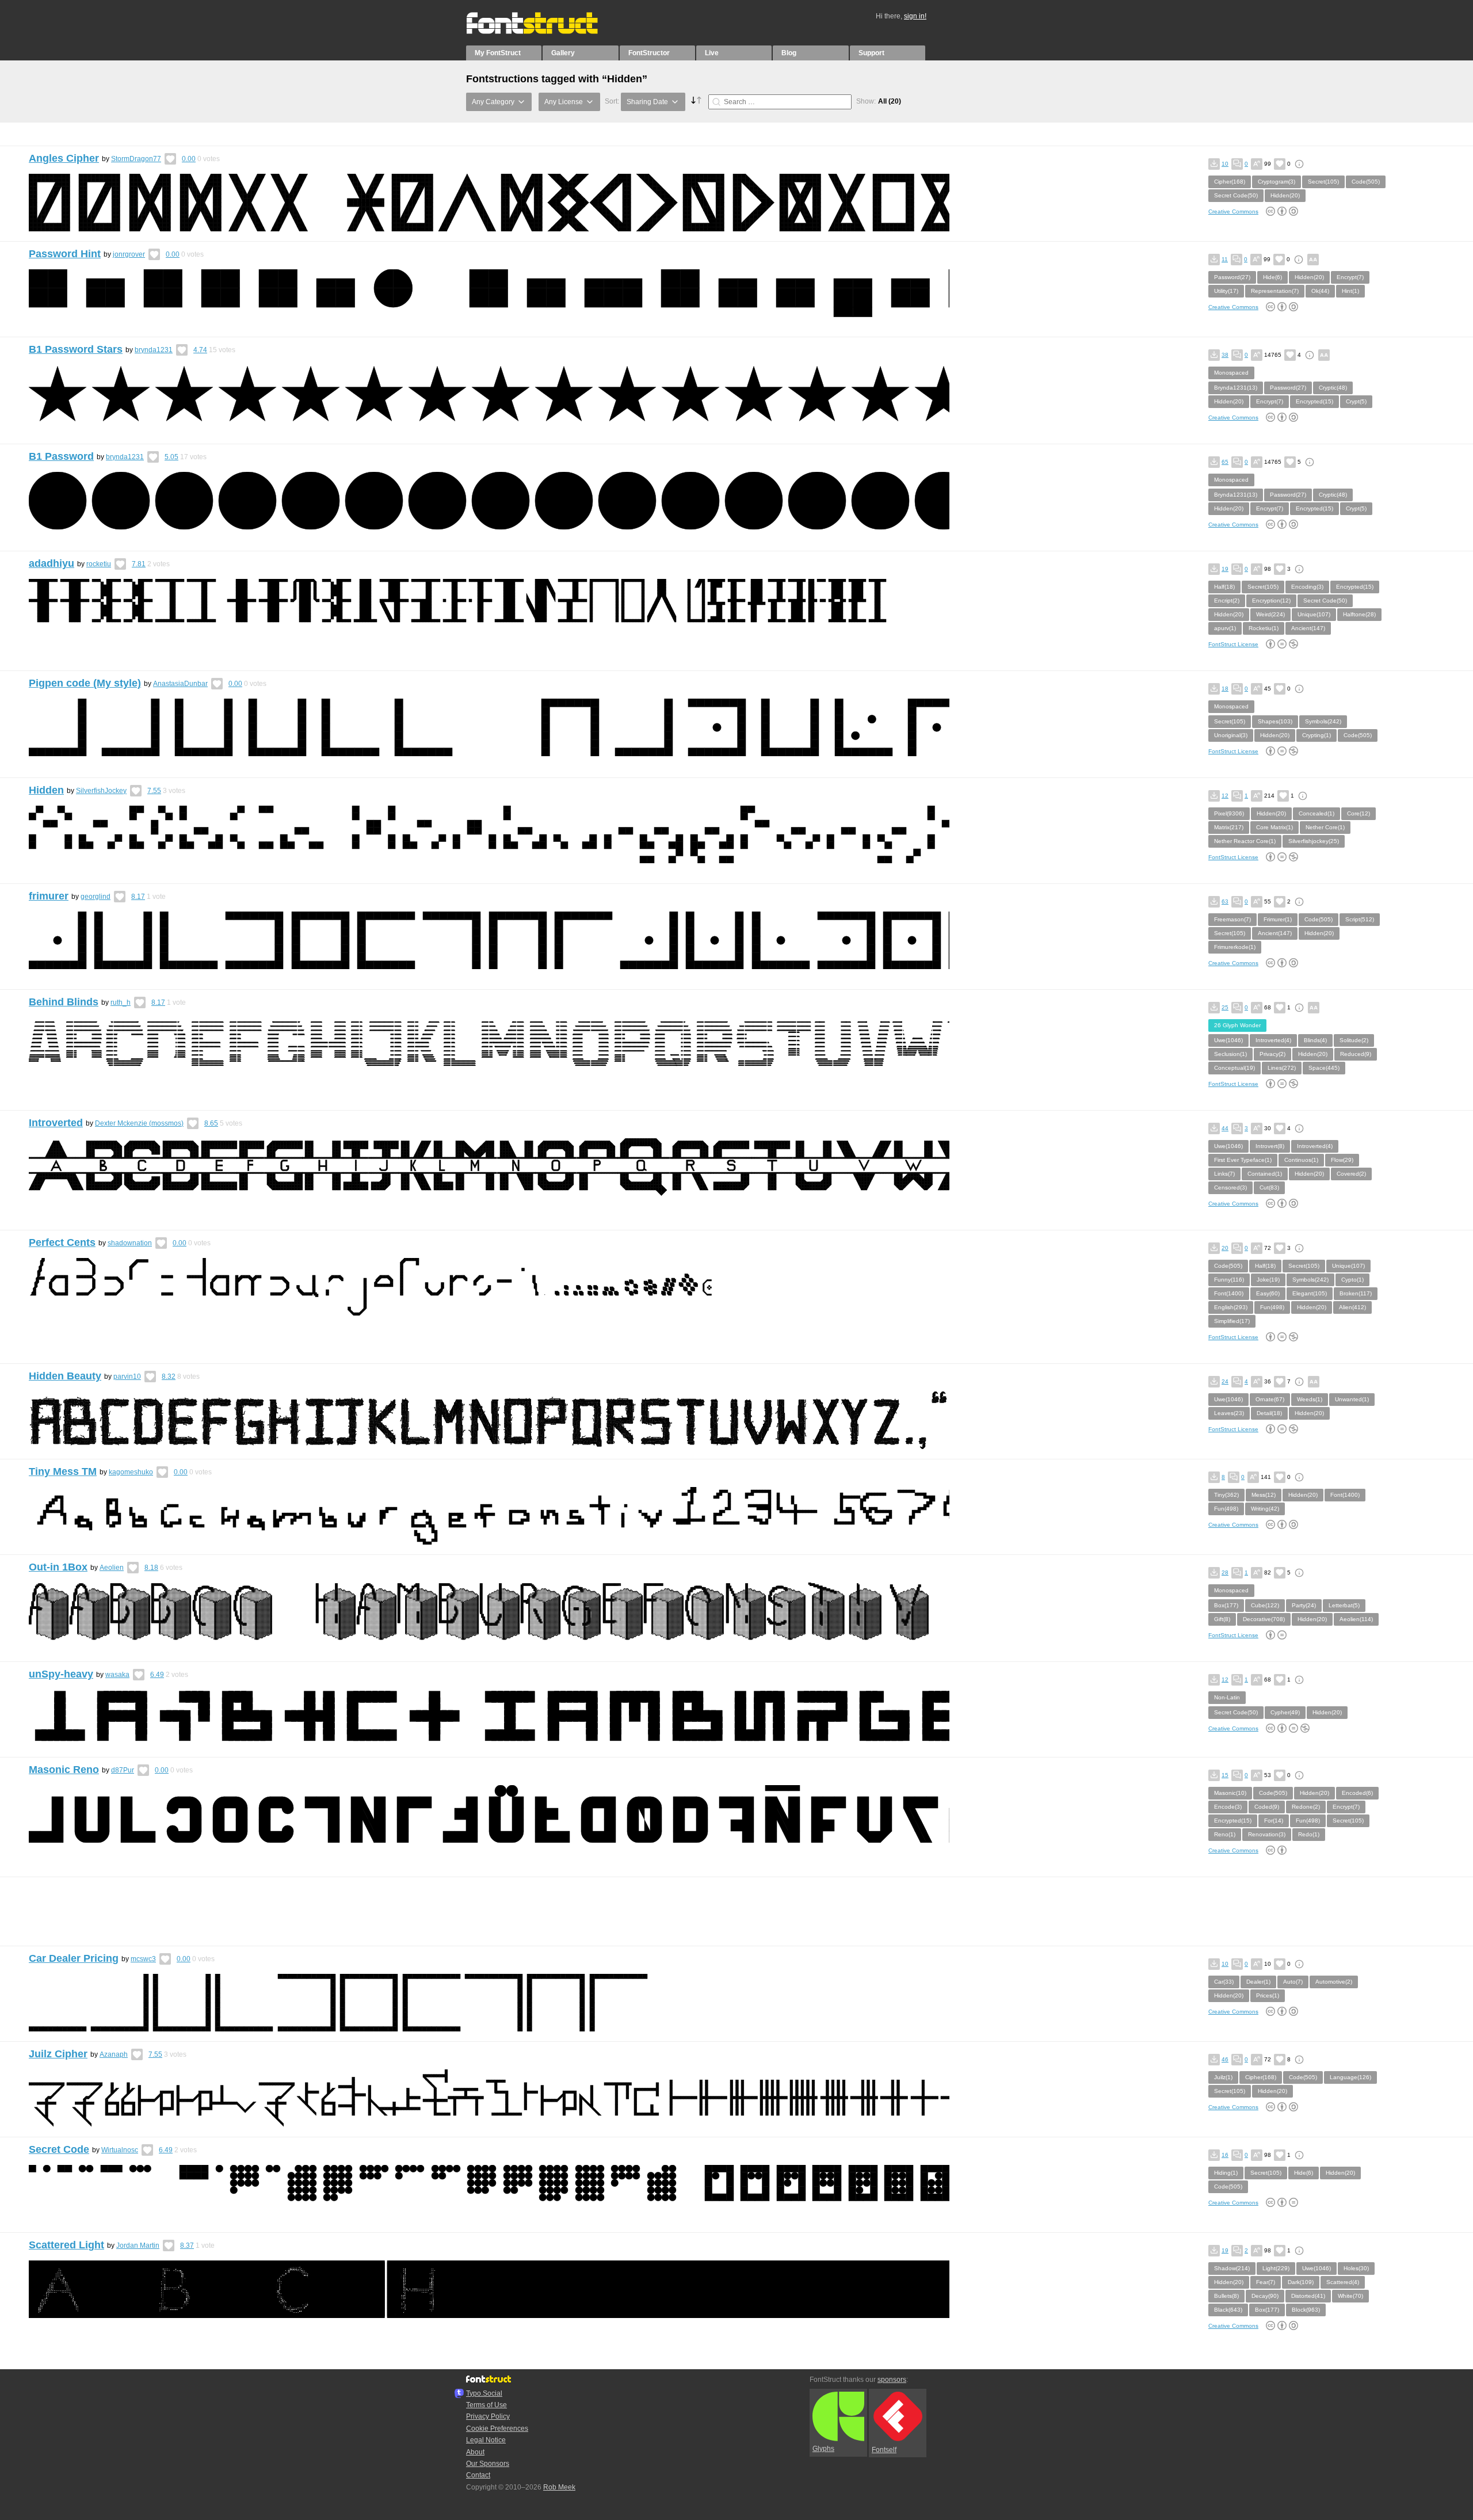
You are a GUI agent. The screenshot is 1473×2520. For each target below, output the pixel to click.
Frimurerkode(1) (1235, 947)
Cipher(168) (1230, 182)
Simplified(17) (1232, 1321)
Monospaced (1231, 373)
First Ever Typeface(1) (1243, 1160)
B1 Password (61, 456)
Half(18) (1224, 587)
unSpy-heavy (61, 1674)
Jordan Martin (138, 2245)
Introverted (56, 1123)
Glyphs (823, 2449)
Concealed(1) (1316, 813)
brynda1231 (154, 350)
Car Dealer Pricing (74, 1958)
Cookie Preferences (497, 2428)
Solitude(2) (1354, 1040)
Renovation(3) (1267, 1834)
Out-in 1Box (58, 1567)
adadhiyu (51, 563)
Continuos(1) (1301, 1160)
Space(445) (1324, 1068)
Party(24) (1304, 1605)
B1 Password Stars (76, 349)
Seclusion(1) (1230, 1054)
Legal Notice (486, 2440)
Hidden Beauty (65, 1376)
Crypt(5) (1356, 401)
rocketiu (99, 564)
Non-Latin (1227, 1697)
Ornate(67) (1270, 1399)
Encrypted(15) (1314, 401)
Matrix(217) (1229, 827)
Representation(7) (1275, 291)
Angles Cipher (64, 158)
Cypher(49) (1285, 1712)
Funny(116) (1229, 1280)
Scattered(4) (1343, 2282)
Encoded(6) (1357, 1793)
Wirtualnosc (120, 2150)
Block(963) (1306, 2310)
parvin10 (127, 1377)
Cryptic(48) (1333, 388)
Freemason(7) (1232, 919)
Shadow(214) (1232, 2268)
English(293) (1231, 1307)
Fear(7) (1266, 2282)
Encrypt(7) (1350, 277)
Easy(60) (1268, 1293)
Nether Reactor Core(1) (1245, 841)
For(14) (1274, 1821)
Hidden (46, 790)
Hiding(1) (1226, 2173)
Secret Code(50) (1236, 195)
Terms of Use (486, 2405)
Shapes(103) (1275, 721)
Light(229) (1276, 2268)
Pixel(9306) (1229, 813)
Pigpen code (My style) (85, 683)
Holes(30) (1356, 2268)
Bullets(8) (1226, 2296)
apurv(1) (1225, 628)
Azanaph (114, 2054)
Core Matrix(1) (1274, 827)
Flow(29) (1342, 1160)
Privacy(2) (1272, 1054)
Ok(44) (1320, 291)
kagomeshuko (131, 1472)
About (475, 2452)
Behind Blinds (64, 1002)
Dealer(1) (1258, 1982)
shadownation (130, 1243)
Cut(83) (1269, 1187)
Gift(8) (1222, 1619)
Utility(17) (1226, 291)
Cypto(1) (1352, 1280)
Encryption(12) (1271, 601)
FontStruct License (1233, 644)
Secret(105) (1323, 182)
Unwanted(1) (1352, 1399)
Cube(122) (1265, 1605)
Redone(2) (1306, 1807)
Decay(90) (1265, 2296)
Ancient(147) (1308, 628)
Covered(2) (1351, 1174)
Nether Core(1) (1325, 827)
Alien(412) (1352, 1307)
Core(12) (1358, 813)
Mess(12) (1264, 1495)
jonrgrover (129, 254)
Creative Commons (1233, 211)
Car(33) (1224, 1982)
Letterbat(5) (1344, 1605)
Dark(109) (1301, 2282)
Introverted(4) (1273, 1040)
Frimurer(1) (1278, 919)
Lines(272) (1282, 1068)
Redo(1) (1309, 1834)
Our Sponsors (488, 2464)
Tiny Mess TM (63, 1471)
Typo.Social (484, 2393)
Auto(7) (1293, 1982)
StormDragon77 (136, 159)
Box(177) (1226, 1605)
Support (871, 53)
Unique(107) (1314, 614)
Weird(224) (1270, 614)
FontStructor (649, 53)
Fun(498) (1272, 1307)
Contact (478, 2475)
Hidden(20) (1285, 195)
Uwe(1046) (1228, 1040)
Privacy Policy (488, 2416)
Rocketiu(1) (1264, 628)
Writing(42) (1265, 1509)
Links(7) (1224, 1174)
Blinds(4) (1315, 1040)
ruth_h (121, 1002)
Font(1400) (1229, 1293)
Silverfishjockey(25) (1314, 841)
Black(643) (1228, 2310)
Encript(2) (1227, 601)
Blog (789, 53)
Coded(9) (1267, 1807)
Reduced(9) (1356, 1054)
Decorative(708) (1264, 1619)
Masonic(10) (1230, 1793)
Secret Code (59, 2149)
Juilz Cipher (58, 2054)
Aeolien (112, 1568)
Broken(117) (1356, 1293)
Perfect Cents (62, 1242)
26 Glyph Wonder (1237, 1025)
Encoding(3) (1307, 587)
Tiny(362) (1226, 1495)
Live (712, 53)
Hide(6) (1272, 277)
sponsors (892, 2380)
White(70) (1350, 2296)
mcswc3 (143, 1959)
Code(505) (1366, 182)
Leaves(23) (1229, 1413)
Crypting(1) (1316, 735)
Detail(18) (1269, 1413)
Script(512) (1360, 919)
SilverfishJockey (101, 791)
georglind (96, 897)
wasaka (117, 1675)
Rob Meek (559, 2487)
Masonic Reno (64, 1770)
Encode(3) (1228, 1807)
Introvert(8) (1270, 1146)
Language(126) (1350, 2077)
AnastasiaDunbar (180, 684)
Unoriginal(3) (1231, 735)
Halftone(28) (1359, 614)
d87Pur (123, 1770)
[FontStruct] (544, 32)
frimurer (49, 896)
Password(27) (1232, 277)
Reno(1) (1225, 1834)
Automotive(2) (1334, 1982)
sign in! (915, 16)
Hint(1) (1350, 291)
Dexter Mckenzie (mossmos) (139, 1123)
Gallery (563, 53)
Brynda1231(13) (1236, 388)
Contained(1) (1265, 1174)
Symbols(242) (1323, 721)
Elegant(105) (1310, 1293)
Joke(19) (1268, 1280)
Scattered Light (66, 2245)
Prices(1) (1268, 1995)
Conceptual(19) (1235, 1068)
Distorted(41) (1308, 2296)
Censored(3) (1230, 1187)
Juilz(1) (1223, 2077)
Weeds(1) (1310, 1399)
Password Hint (65, 254)
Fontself (884, 2450)
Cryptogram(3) (1277, 182)
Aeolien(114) (1356, 1619)
